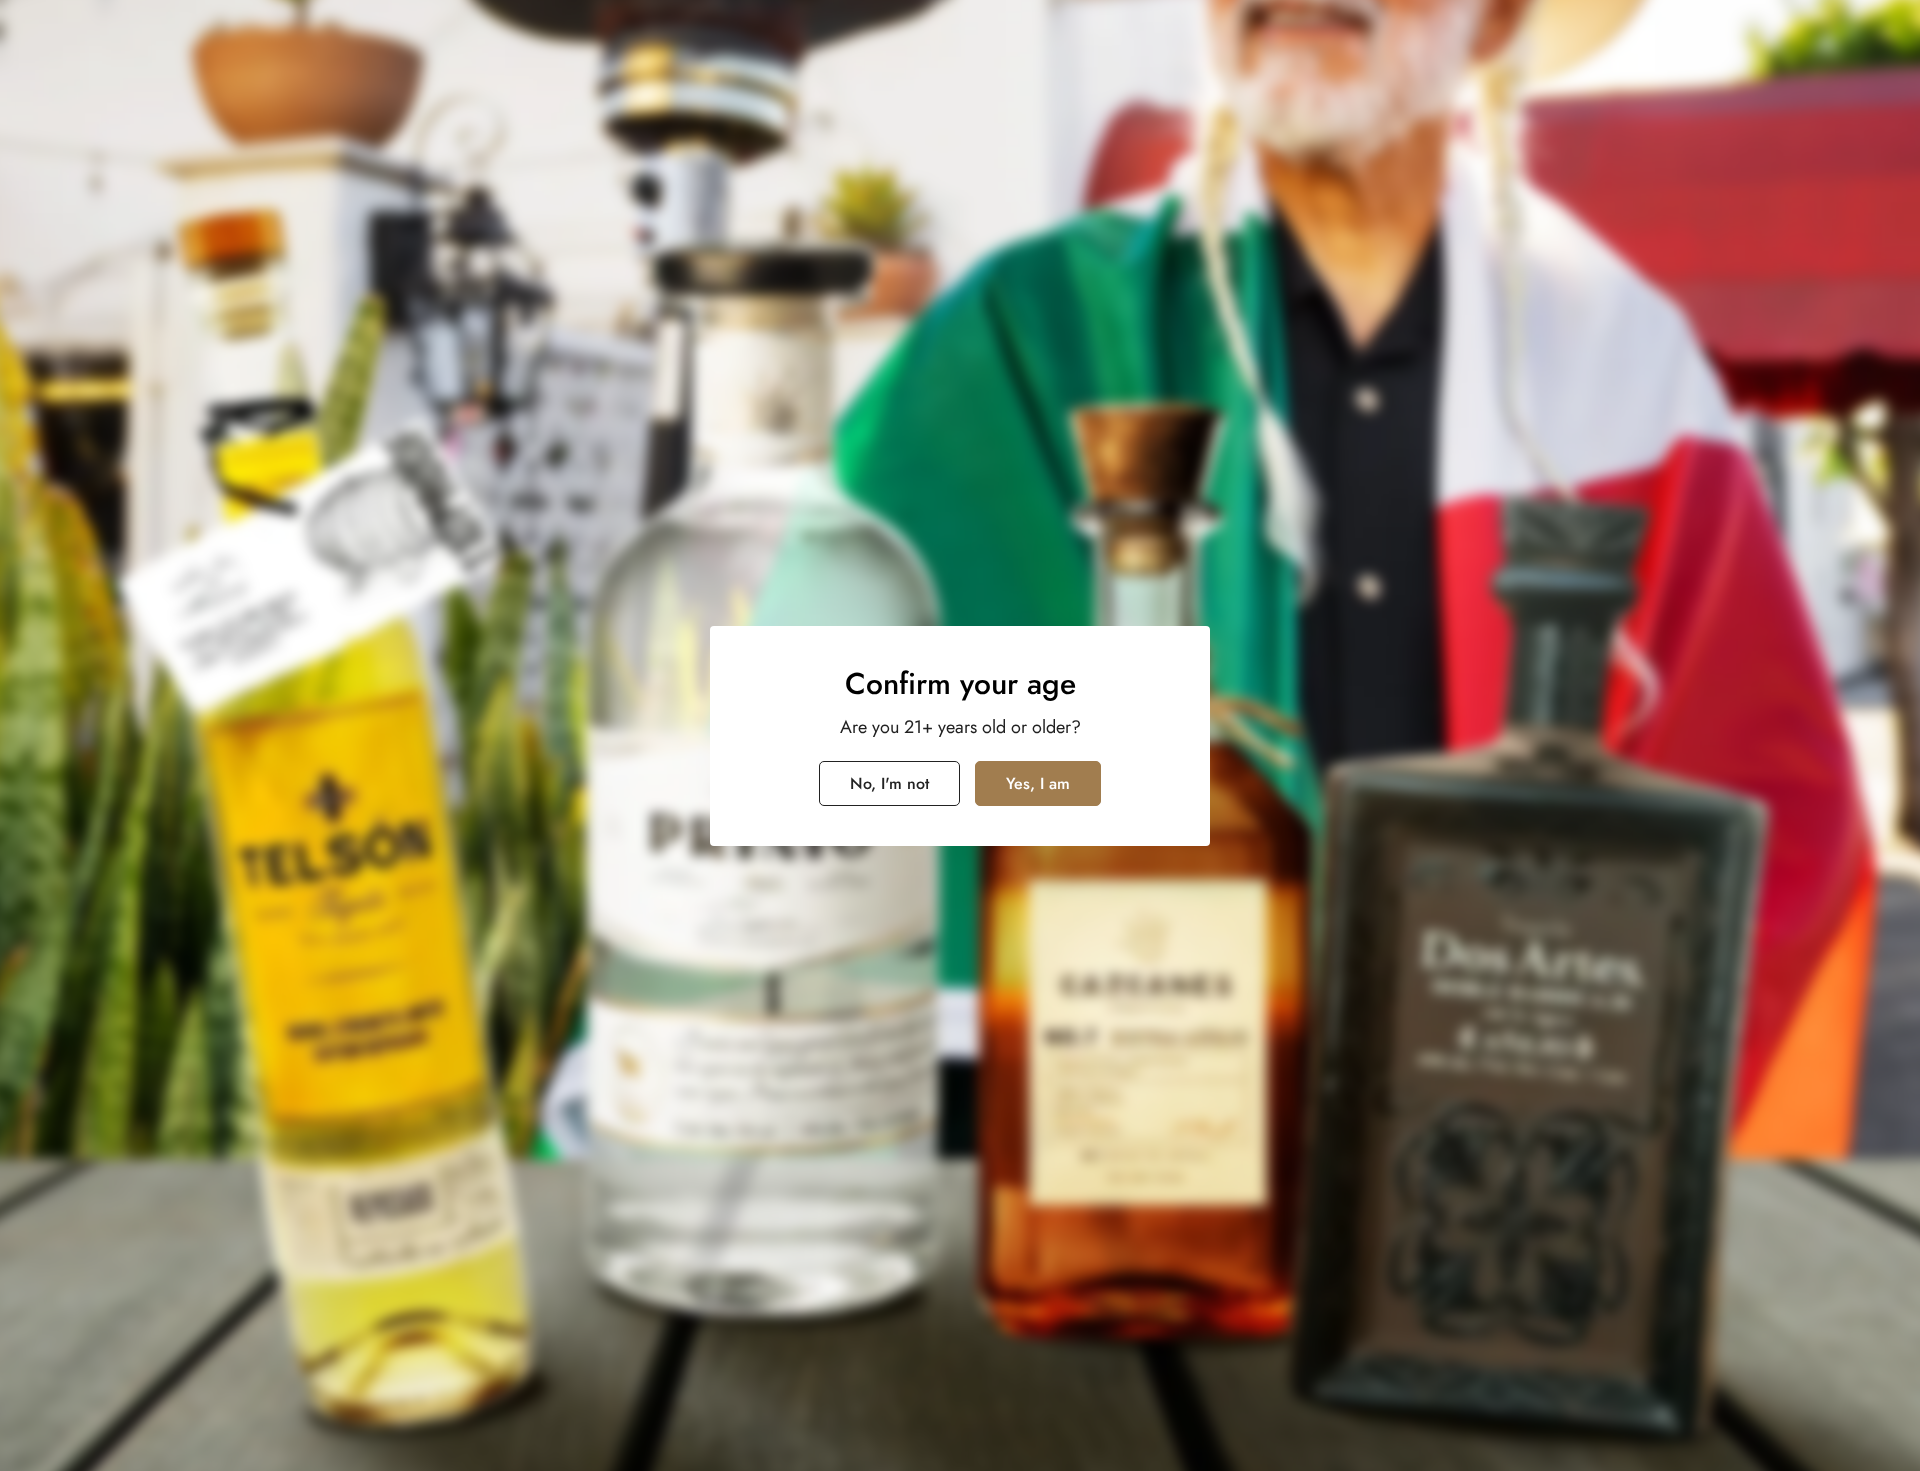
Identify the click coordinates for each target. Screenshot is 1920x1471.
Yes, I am (1038, 783)
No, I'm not (889, 783)
